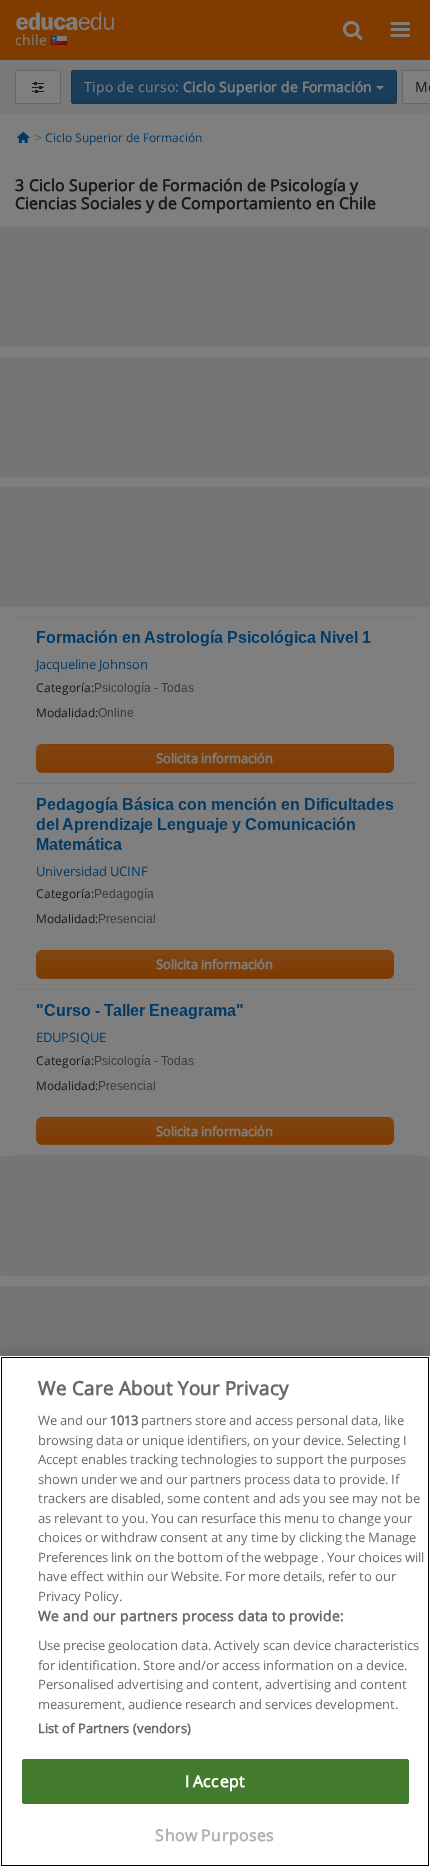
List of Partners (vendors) (114, 1728)
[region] (215, 1611)
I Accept (215, 1781)
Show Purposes (214, 1835)
